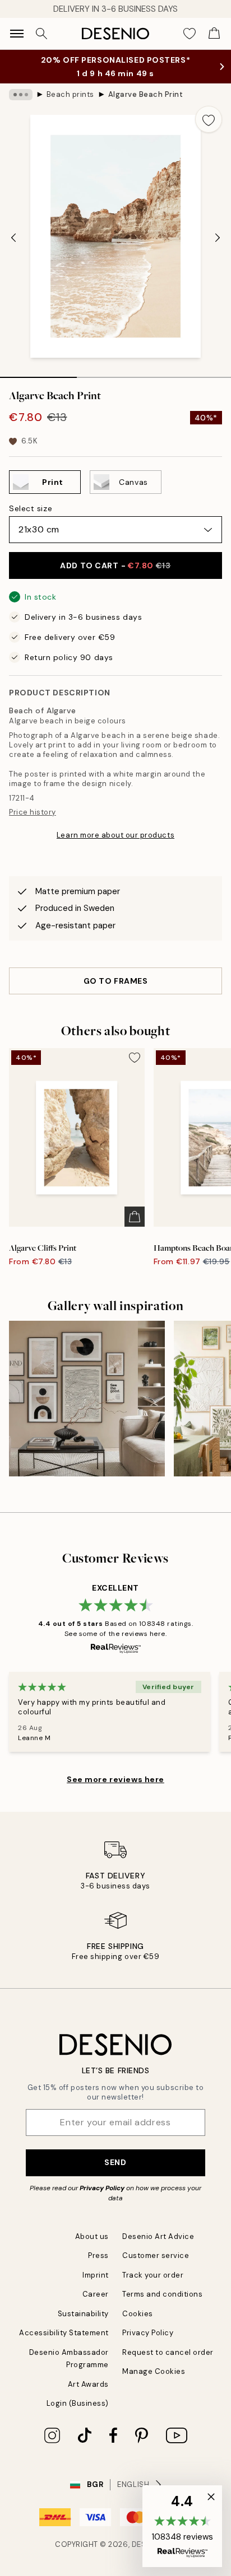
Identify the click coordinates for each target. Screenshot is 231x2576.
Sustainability (83, 2314)
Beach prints (70, 94)
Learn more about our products (115, 835)
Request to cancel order (168, 2352)
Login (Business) (78, 2403)
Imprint (96, 2275)
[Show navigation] (17, 34)
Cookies (138, 2314)
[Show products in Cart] (214, 34)
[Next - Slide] (218, 237)
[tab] (38, 373)
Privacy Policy (102, 2188)
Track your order (153, 2275)
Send (115, 2162)
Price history (33, 812)
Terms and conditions (162, 2294)
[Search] (41, 34)
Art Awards (88, 2384)
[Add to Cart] (135, 1217)
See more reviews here (115, 1779)
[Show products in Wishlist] (190, 34)
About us (92, 2236)
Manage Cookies (154, 2371)
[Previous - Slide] (13, 237)
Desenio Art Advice (158, 2236)
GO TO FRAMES (116, 981)
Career (96, 2294)
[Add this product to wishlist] (209, 119)
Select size (31, 508)
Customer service (156, 2255)
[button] (182, 2526)
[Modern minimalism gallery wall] (87, 1399)
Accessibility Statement (64, 2333)
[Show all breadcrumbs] (21, 95)
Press (98, 2255)
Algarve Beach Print (146, 94)
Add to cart (115, 565)
